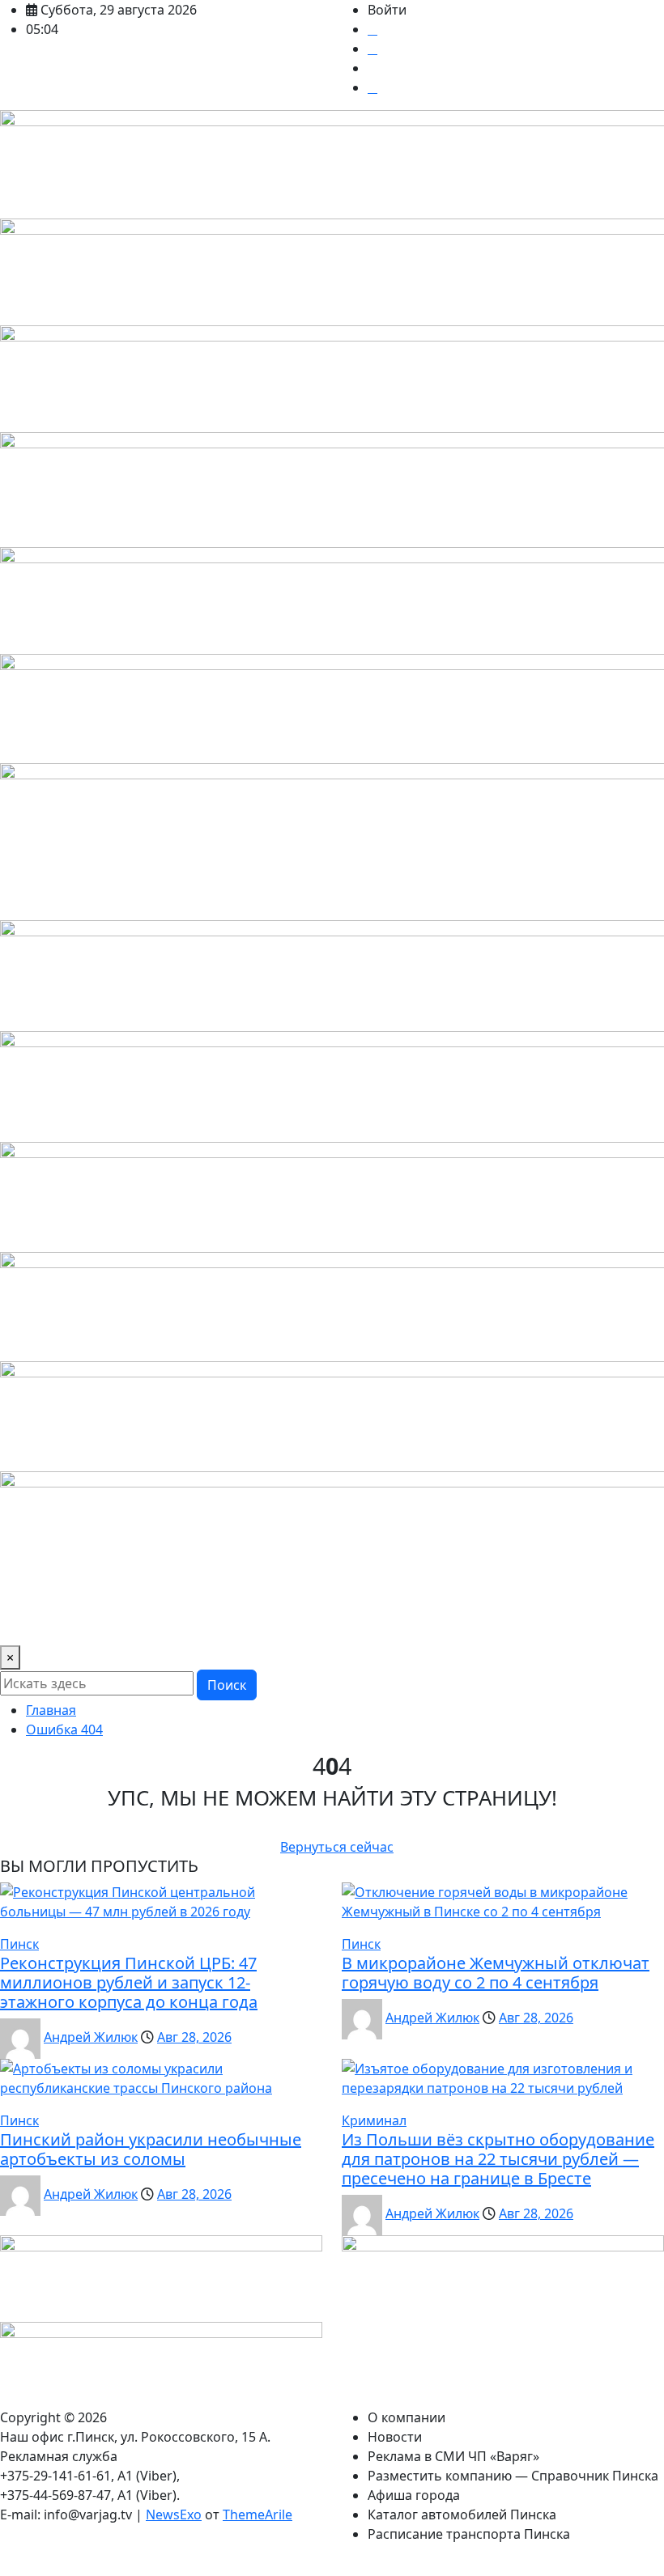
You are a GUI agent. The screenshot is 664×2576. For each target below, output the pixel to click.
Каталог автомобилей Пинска (462, 2514)
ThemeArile (258, 2514)
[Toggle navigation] (23, 1623)
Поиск (227, 1685)
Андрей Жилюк (91, 2037)
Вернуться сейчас (337, 1847)
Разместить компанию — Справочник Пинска (513, 2476)
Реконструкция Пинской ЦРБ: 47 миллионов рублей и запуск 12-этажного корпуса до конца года (129, 1982)
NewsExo (174, 2514)
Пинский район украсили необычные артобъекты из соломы (151, 2149)
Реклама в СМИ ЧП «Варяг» (453, 2456)
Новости (395, 2437)
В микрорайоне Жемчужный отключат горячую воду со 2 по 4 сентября (496, 1973)
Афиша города (414, 2495)
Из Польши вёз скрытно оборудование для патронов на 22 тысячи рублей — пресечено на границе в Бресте (498, 2159)
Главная (51, 1710)
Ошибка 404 (64, 1729)
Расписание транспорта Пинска (469, 2534)
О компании (406, 2417)
